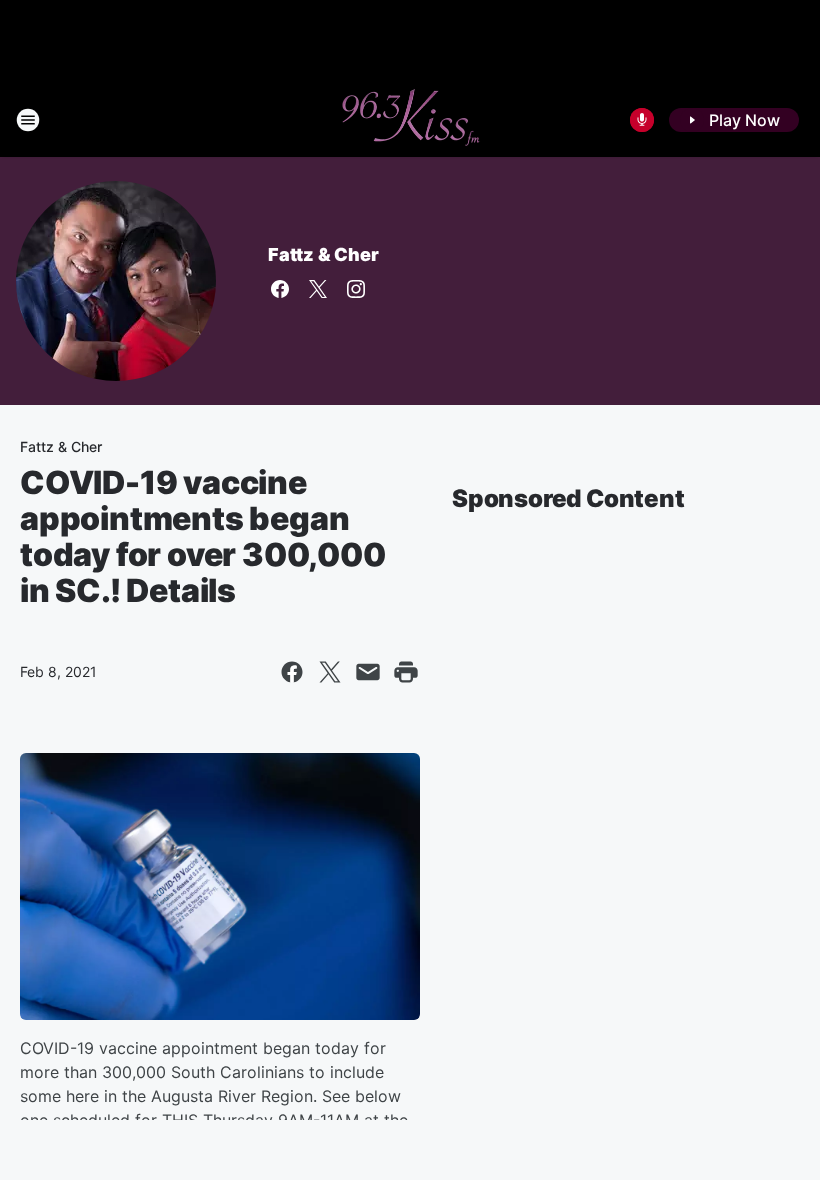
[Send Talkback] (642, 120)
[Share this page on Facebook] (292, 672)
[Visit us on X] (318, 289)
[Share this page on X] (330, 672)
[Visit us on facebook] (280, 289)
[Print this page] (406, 672)
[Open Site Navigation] (28, 120)
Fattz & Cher (323, 254)
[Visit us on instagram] (356, 289)
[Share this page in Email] (368, 672)
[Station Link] (410, 120)
